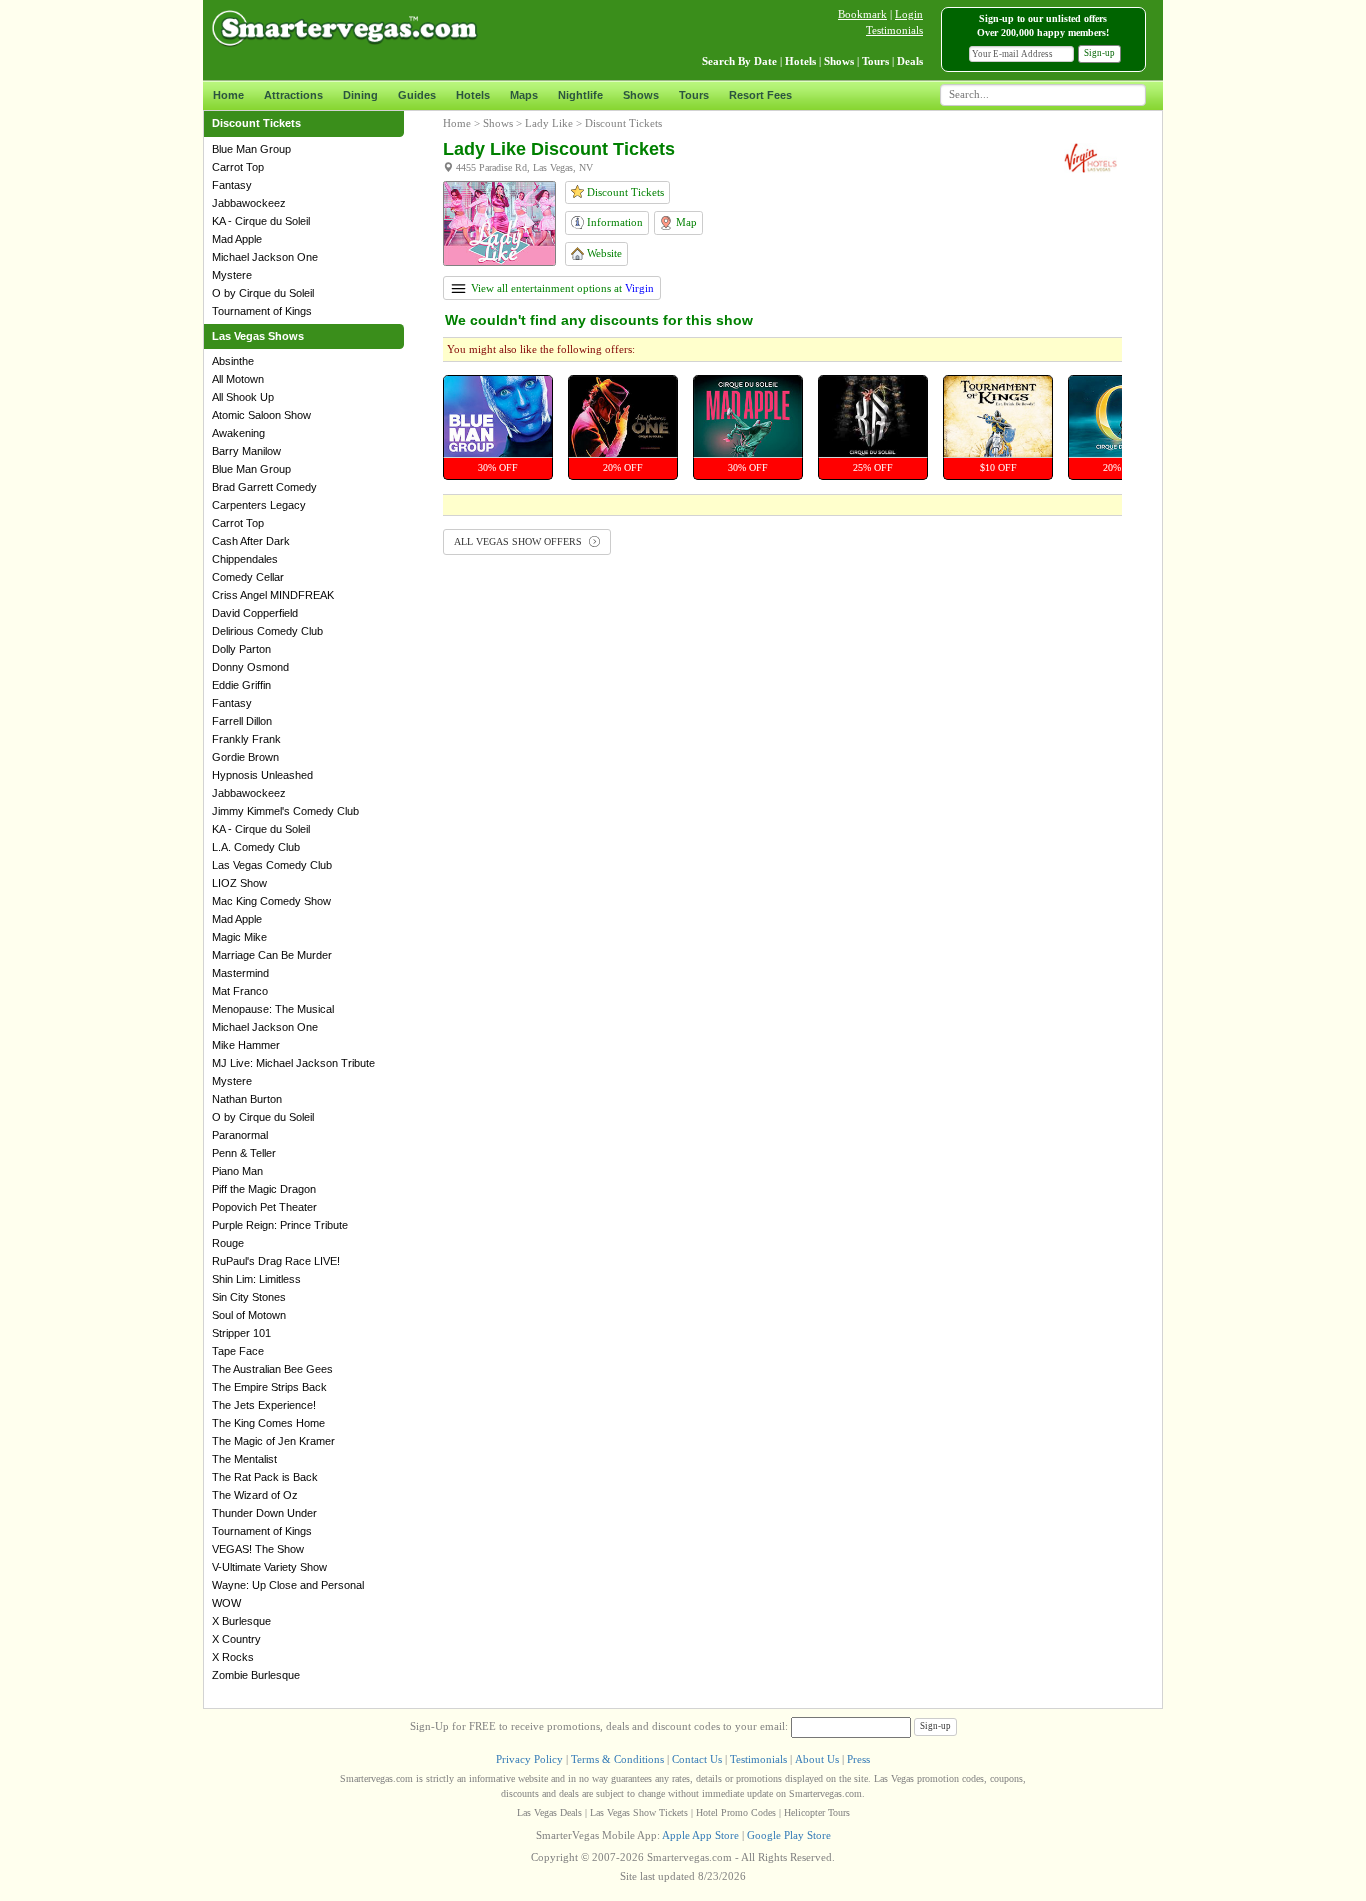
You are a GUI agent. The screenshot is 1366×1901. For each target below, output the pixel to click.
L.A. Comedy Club (256, 847)
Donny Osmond (250, 667)
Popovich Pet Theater (264, 1207)
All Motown (238, 379)
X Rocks (233, 1657)
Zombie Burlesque (256, 1675)
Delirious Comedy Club (267, 631)
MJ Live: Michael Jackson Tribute (293, 1063)
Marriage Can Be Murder (272, 955)
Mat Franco (240, 991)
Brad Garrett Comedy (264, 487)
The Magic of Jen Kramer (273, 1441)
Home (228, 95)
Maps (524, 95)
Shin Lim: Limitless (256, 1279)
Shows (641, 95)
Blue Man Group (251, 149)
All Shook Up (243, 397)
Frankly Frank (246, 739)
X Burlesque (241, 1621)
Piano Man (237, 1171)
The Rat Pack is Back (265, 1477)
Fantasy (232, 185)
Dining (360, 95)
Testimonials (894, 30)
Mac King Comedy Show (271, 901)
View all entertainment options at (561, 288)
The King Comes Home (268, 1423)
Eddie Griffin (241, 685)
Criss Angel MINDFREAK (273, 595)
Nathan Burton (247, 1099)
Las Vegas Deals (549, 1812)
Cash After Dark (251, 541)
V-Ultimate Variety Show (269, 1567)
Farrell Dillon (242, 721)
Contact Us (697, 1759)
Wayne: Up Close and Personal (288, 1585)
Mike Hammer (246, 1045)
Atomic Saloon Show (261, 415)
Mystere (232, 275)
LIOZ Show (239, 883)
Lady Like (549, 123)
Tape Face (238, 1351)
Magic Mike (239, 937)
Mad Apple (237, 239)
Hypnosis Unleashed (262, 775)
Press (858, 1759)
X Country (236, 1639)
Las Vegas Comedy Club (272, 865)
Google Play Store (789, 1835)
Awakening (238, 433)
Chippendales (245, 559)
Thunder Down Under (264, 1513)
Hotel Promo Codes (736, 1812)
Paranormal (240, 1135)
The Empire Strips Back (269, 1387)
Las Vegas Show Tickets (639, 1812)
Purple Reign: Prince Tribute (280, 1225)
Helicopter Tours (817, 1812)
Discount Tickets (624, 192)
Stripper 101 (241, 1333)
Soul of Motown (249, 1315)
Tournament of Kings (262, 311)
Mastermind (240, 973)
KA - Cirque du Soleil (261, 221)
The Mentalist (244, 1459)
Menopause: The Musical (273, 1009)
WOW (226, 1603)
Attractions (293, 95)
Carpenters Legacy (259, 505)
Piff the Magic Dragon (264, 1189)
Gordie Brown (245, 757)
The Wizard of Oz (255, 1495)
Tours (694, 95)
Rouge (228, 1243)
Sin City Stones (249, 1297)
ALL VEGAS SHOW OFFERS (519, 541)
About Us (817, 1759)
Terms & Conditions (617, 1759)
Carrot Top (238, 167)
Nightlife (580, 95)
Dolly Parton (241, 649)
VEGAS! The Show (258, 1549)
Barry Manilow (246, 451)
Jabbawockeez (249, 203)
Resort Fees (760, 95)
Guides (417, 95)
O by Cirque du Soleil (263, 293)
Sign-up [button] (1099, 53)
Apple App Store (700, 1835)
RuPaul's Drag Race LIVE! (276, 1261)
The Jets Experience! (264, 1405)
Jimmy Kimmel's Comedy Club (285, 811)
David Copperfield (255, 613)
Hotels (473, 95)
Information (613, 222)
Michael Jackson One (265, 257)
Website (603, 253)
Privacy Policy (529, 1759)
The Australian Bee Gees (272, 1369)
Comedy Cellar (248, 577)
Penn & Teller (244, 1153)
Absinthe (233, 361)
